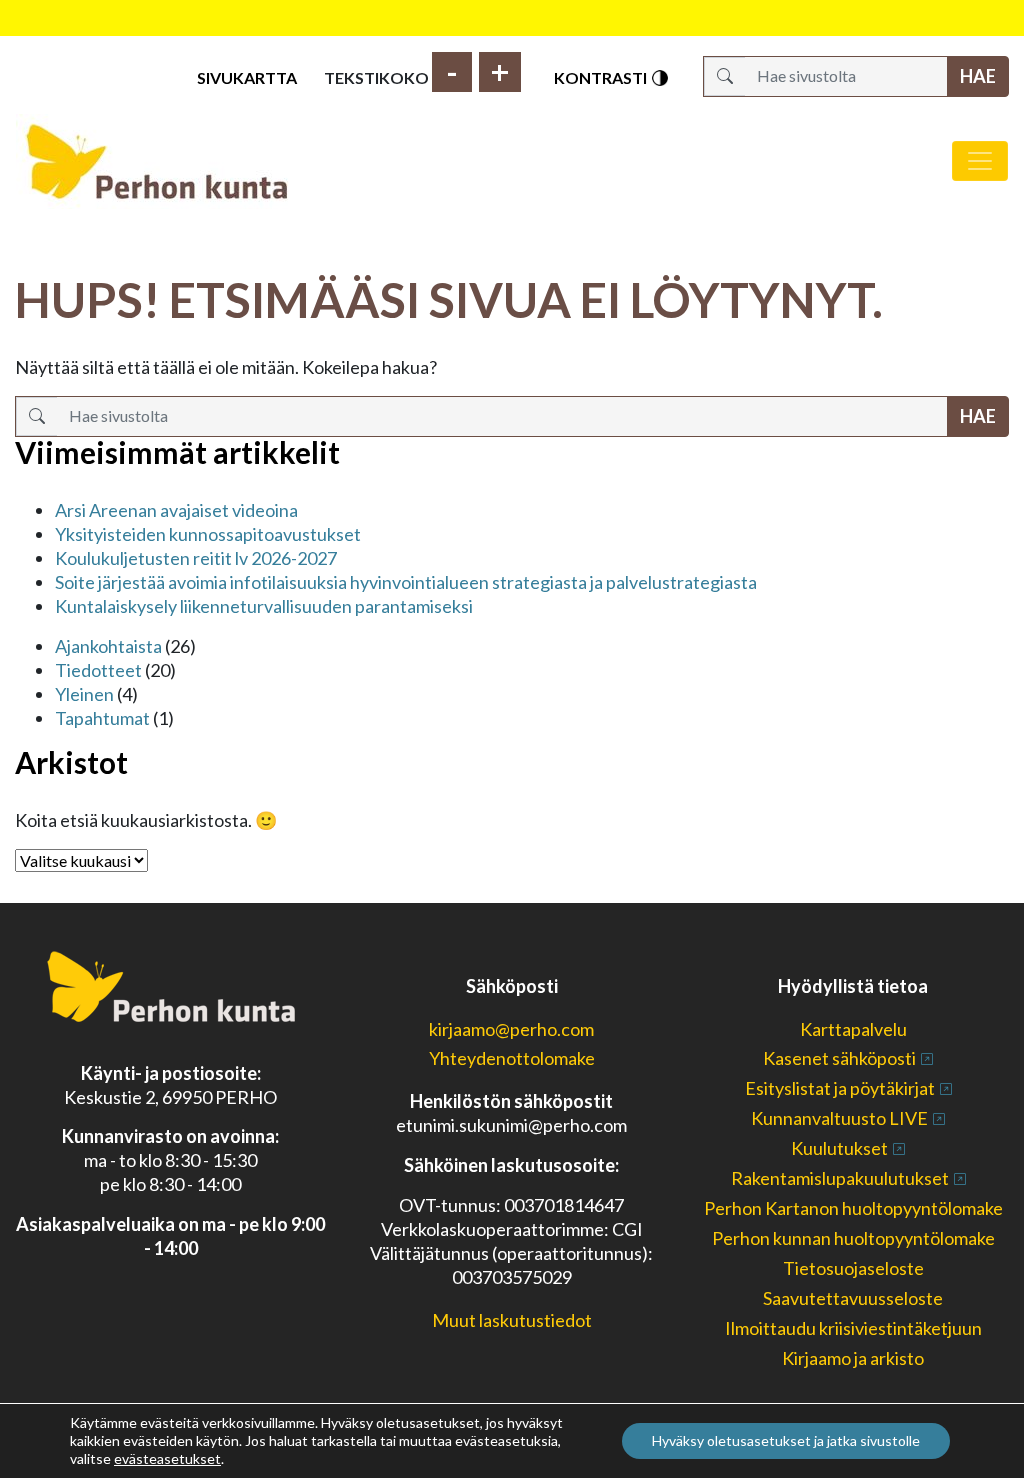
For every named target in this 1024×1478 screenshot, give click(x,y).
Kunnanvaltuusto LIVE (839, 1118)
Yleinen (84, 694)
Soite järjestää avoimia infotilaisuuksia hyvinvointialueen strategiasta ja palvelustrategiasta (406, 582)
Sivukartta (247, 77)
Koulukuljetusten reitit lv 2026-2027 (196, 558)
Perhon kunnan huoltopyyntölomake (853, 1238)
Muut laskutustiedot (512, 1320)
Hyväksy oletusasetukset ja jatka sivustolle (786, 1440)
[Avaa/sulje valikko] (980, 161)
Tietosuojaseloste (853, 1268)
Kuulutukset (839, 1148)
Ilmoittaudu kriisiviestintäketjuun (853, 1328)
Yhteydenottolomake (512, 1058)
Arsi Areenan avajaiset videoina (176, 510)
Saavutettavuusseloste (853, 1298)
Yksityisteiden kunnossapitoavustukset (208, 534)
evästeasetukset (167, 1458)
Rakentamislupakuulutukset (840, 1178)
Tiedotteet (98, 670)
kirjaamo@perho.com (511, 1029)
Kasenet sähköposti (839, 1058)
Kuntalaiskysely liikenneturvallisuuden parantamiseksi (264, 606)
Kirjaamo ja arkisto (853, 1358)
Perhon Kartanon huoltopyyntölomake (853, 1208)
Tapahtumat (102, 718)
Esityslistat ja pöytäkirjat (840, 1088)
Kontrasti (602, 77)
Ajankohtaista (108, 646)
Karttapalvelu (853, 1029)
